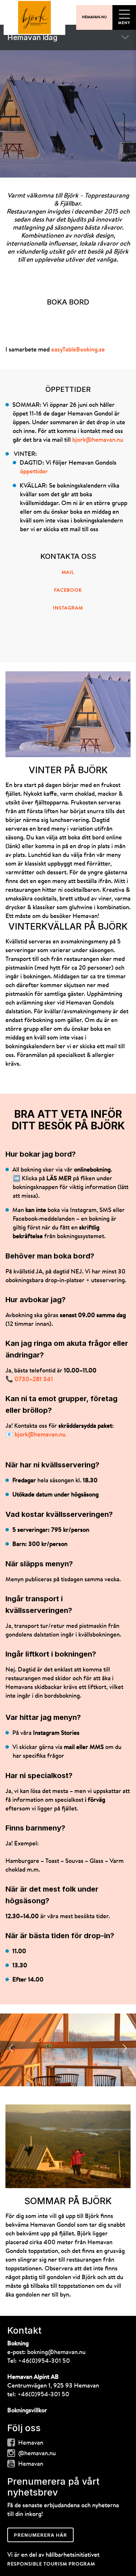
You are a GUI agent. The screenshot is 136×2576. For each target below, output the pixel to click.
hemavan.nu (94, 17)
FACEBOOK (68, 590)
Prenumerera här (40, 2535)
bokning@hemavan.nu (56, 2352)
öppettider (34, 472)
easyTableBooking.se (78, 350)
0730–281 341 (34, 1380)
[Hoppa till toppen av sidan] (34, 17)
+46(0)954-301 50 (44, 2361)
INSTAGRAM (68, 608)
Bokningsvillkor (27, 2411)
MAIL (68, 573)
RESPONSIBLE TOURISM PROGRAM (51, 2564)
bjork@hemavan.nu (98, 440)
